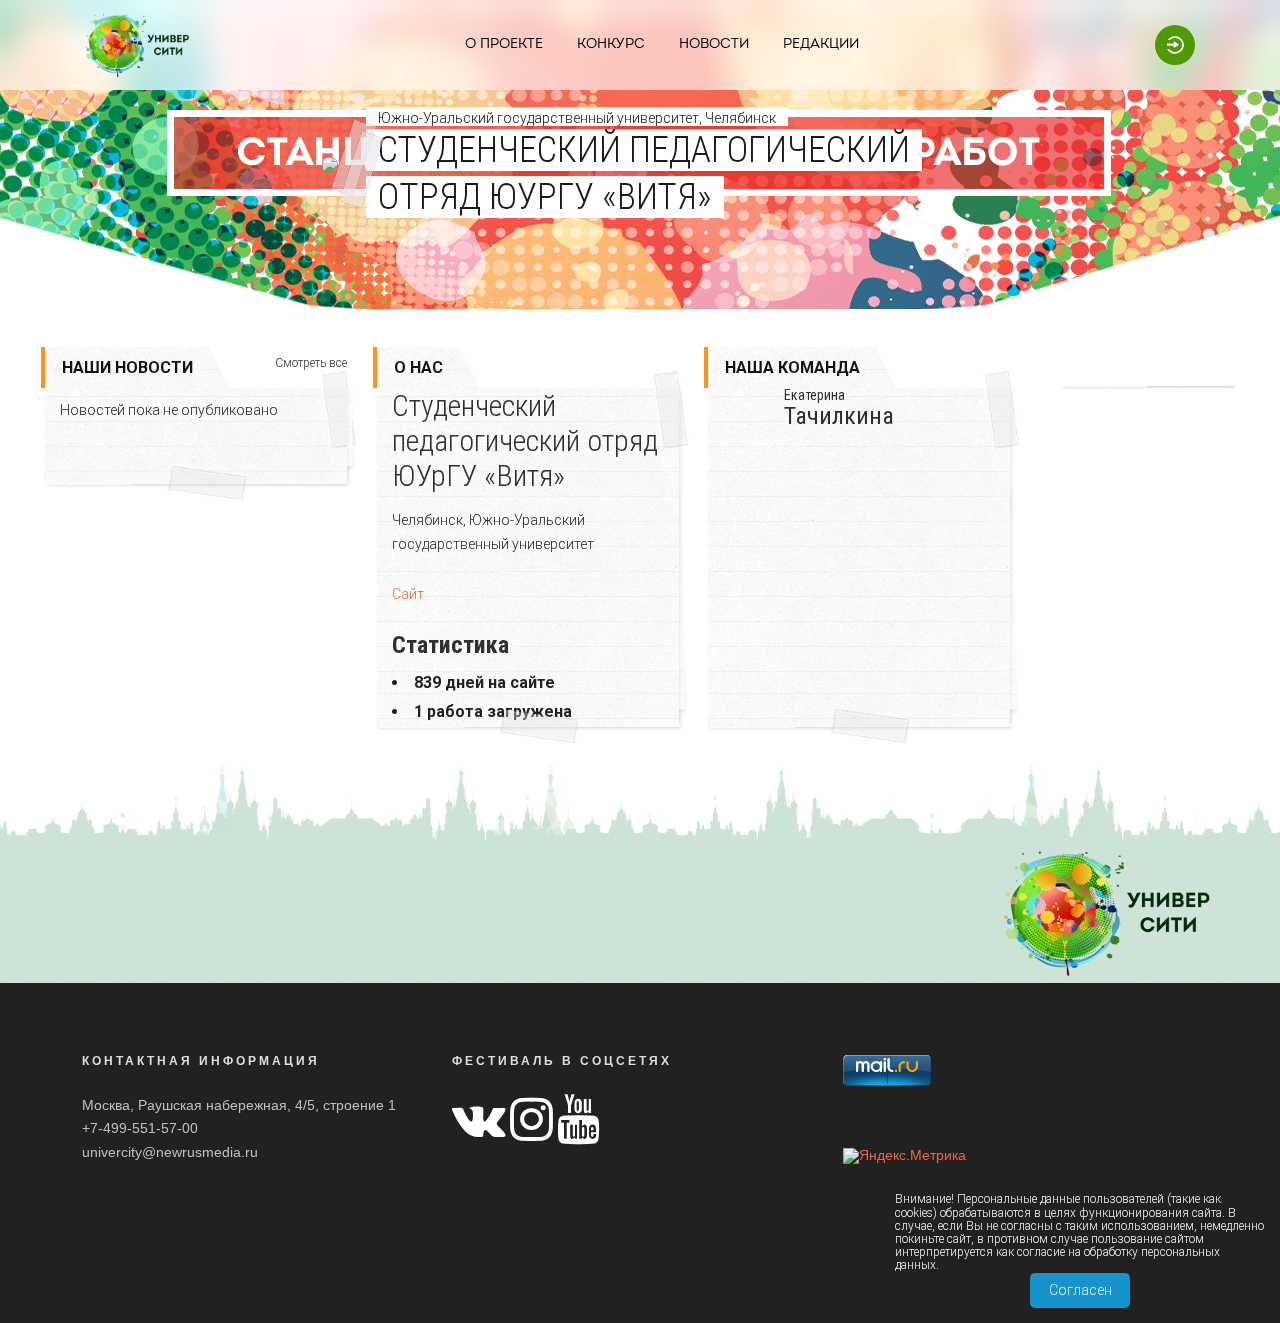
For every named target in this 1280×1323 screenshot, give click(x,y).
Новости (714, 44)
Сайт (408, 594)
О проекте (504, 44)
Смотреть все (311, 363)
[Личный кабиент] (1165, 44)
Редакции (821, 44)
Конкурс (611, 44)
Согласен (1080, 1290)
